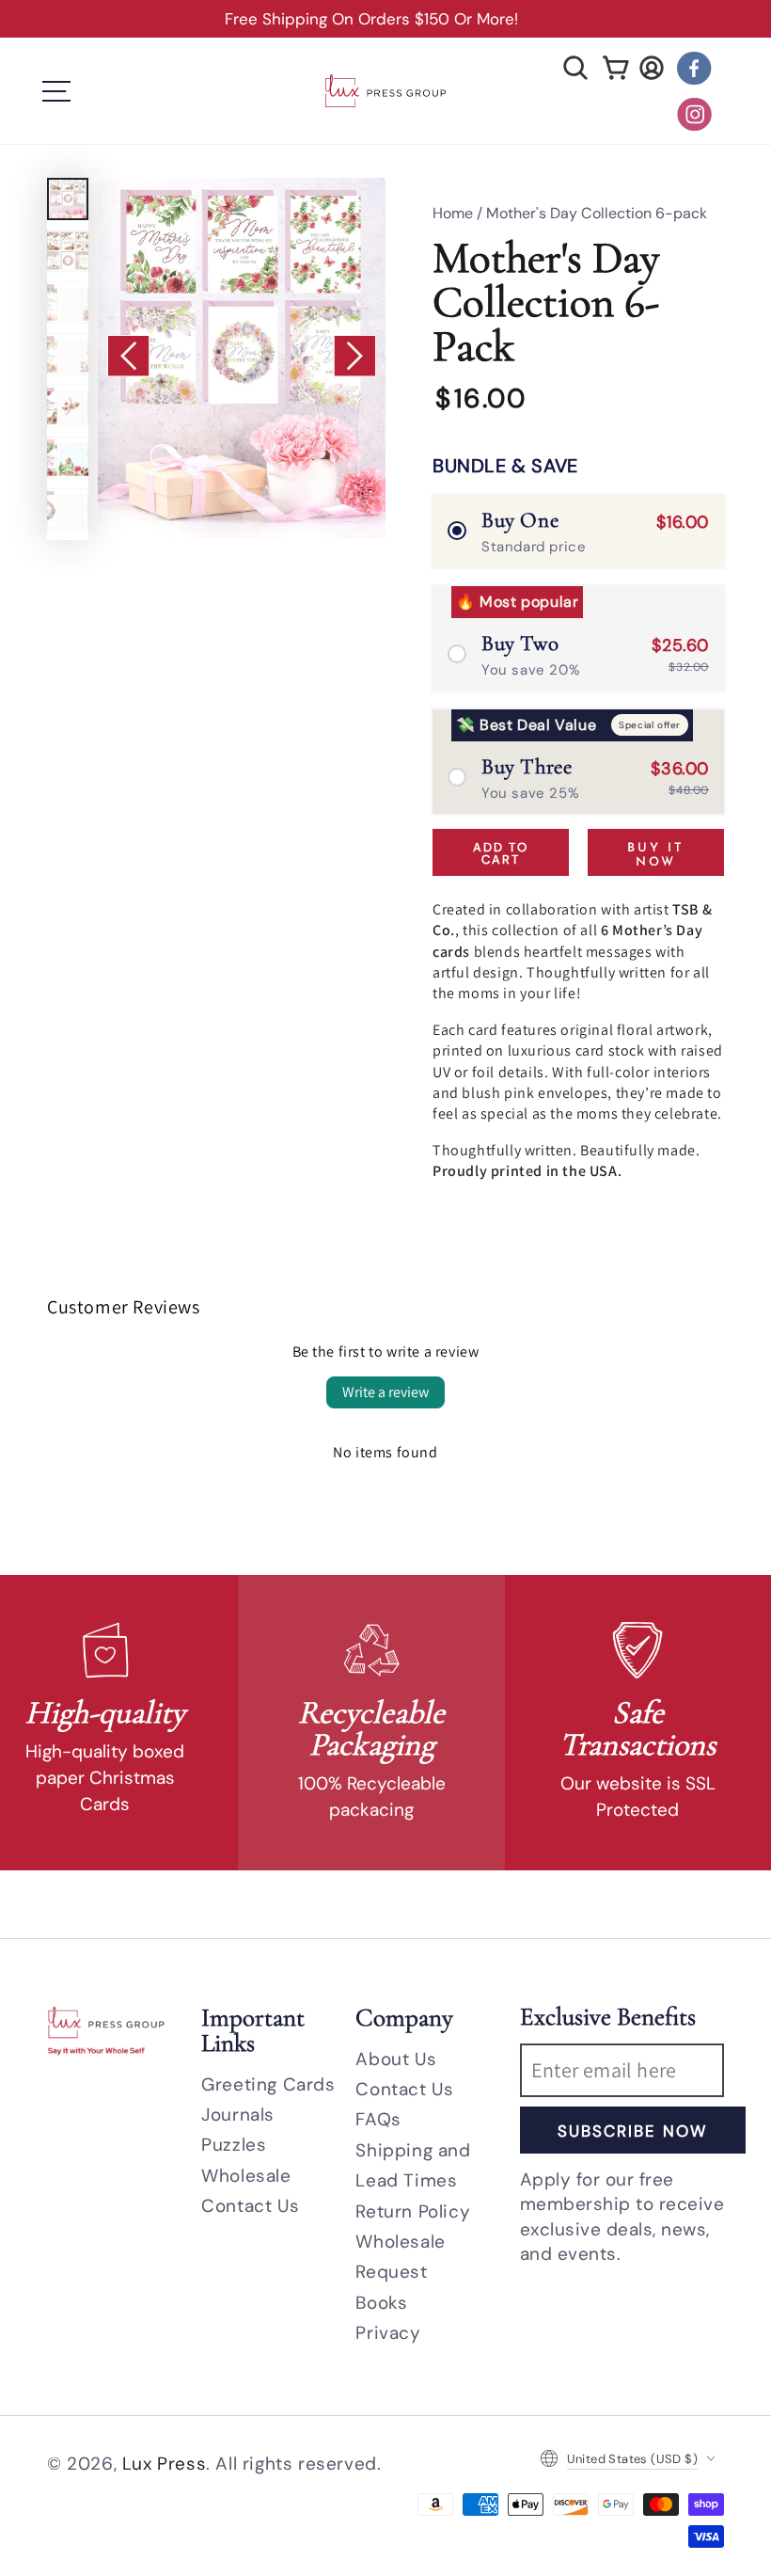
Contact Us (250, 2206)
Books (381, 2303)
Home (453, 213)
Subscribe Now (632, 2131)
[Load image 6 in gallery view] (68, 458)
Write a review (385, 1392)
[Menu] (56, 91)
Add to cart (501, 853)
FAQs (378, 2119)
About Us (396, 2059)
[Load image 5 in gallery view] (68, 406)
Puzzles (234, 2145)
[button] (575, 68)
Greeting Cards (268, 2084)
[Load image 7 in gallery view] (68, 509)
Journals (238, 2115)
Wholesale (246, 2176)
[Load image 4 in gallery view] (68, 354)
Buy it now (656, 856)
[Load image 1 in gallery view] (68, 199)
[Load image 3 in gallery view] (68, 302)
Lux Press (164, 2464)
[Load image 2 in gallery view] (68, 251)
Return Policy (413, 2211)
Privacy (388, 2333)
